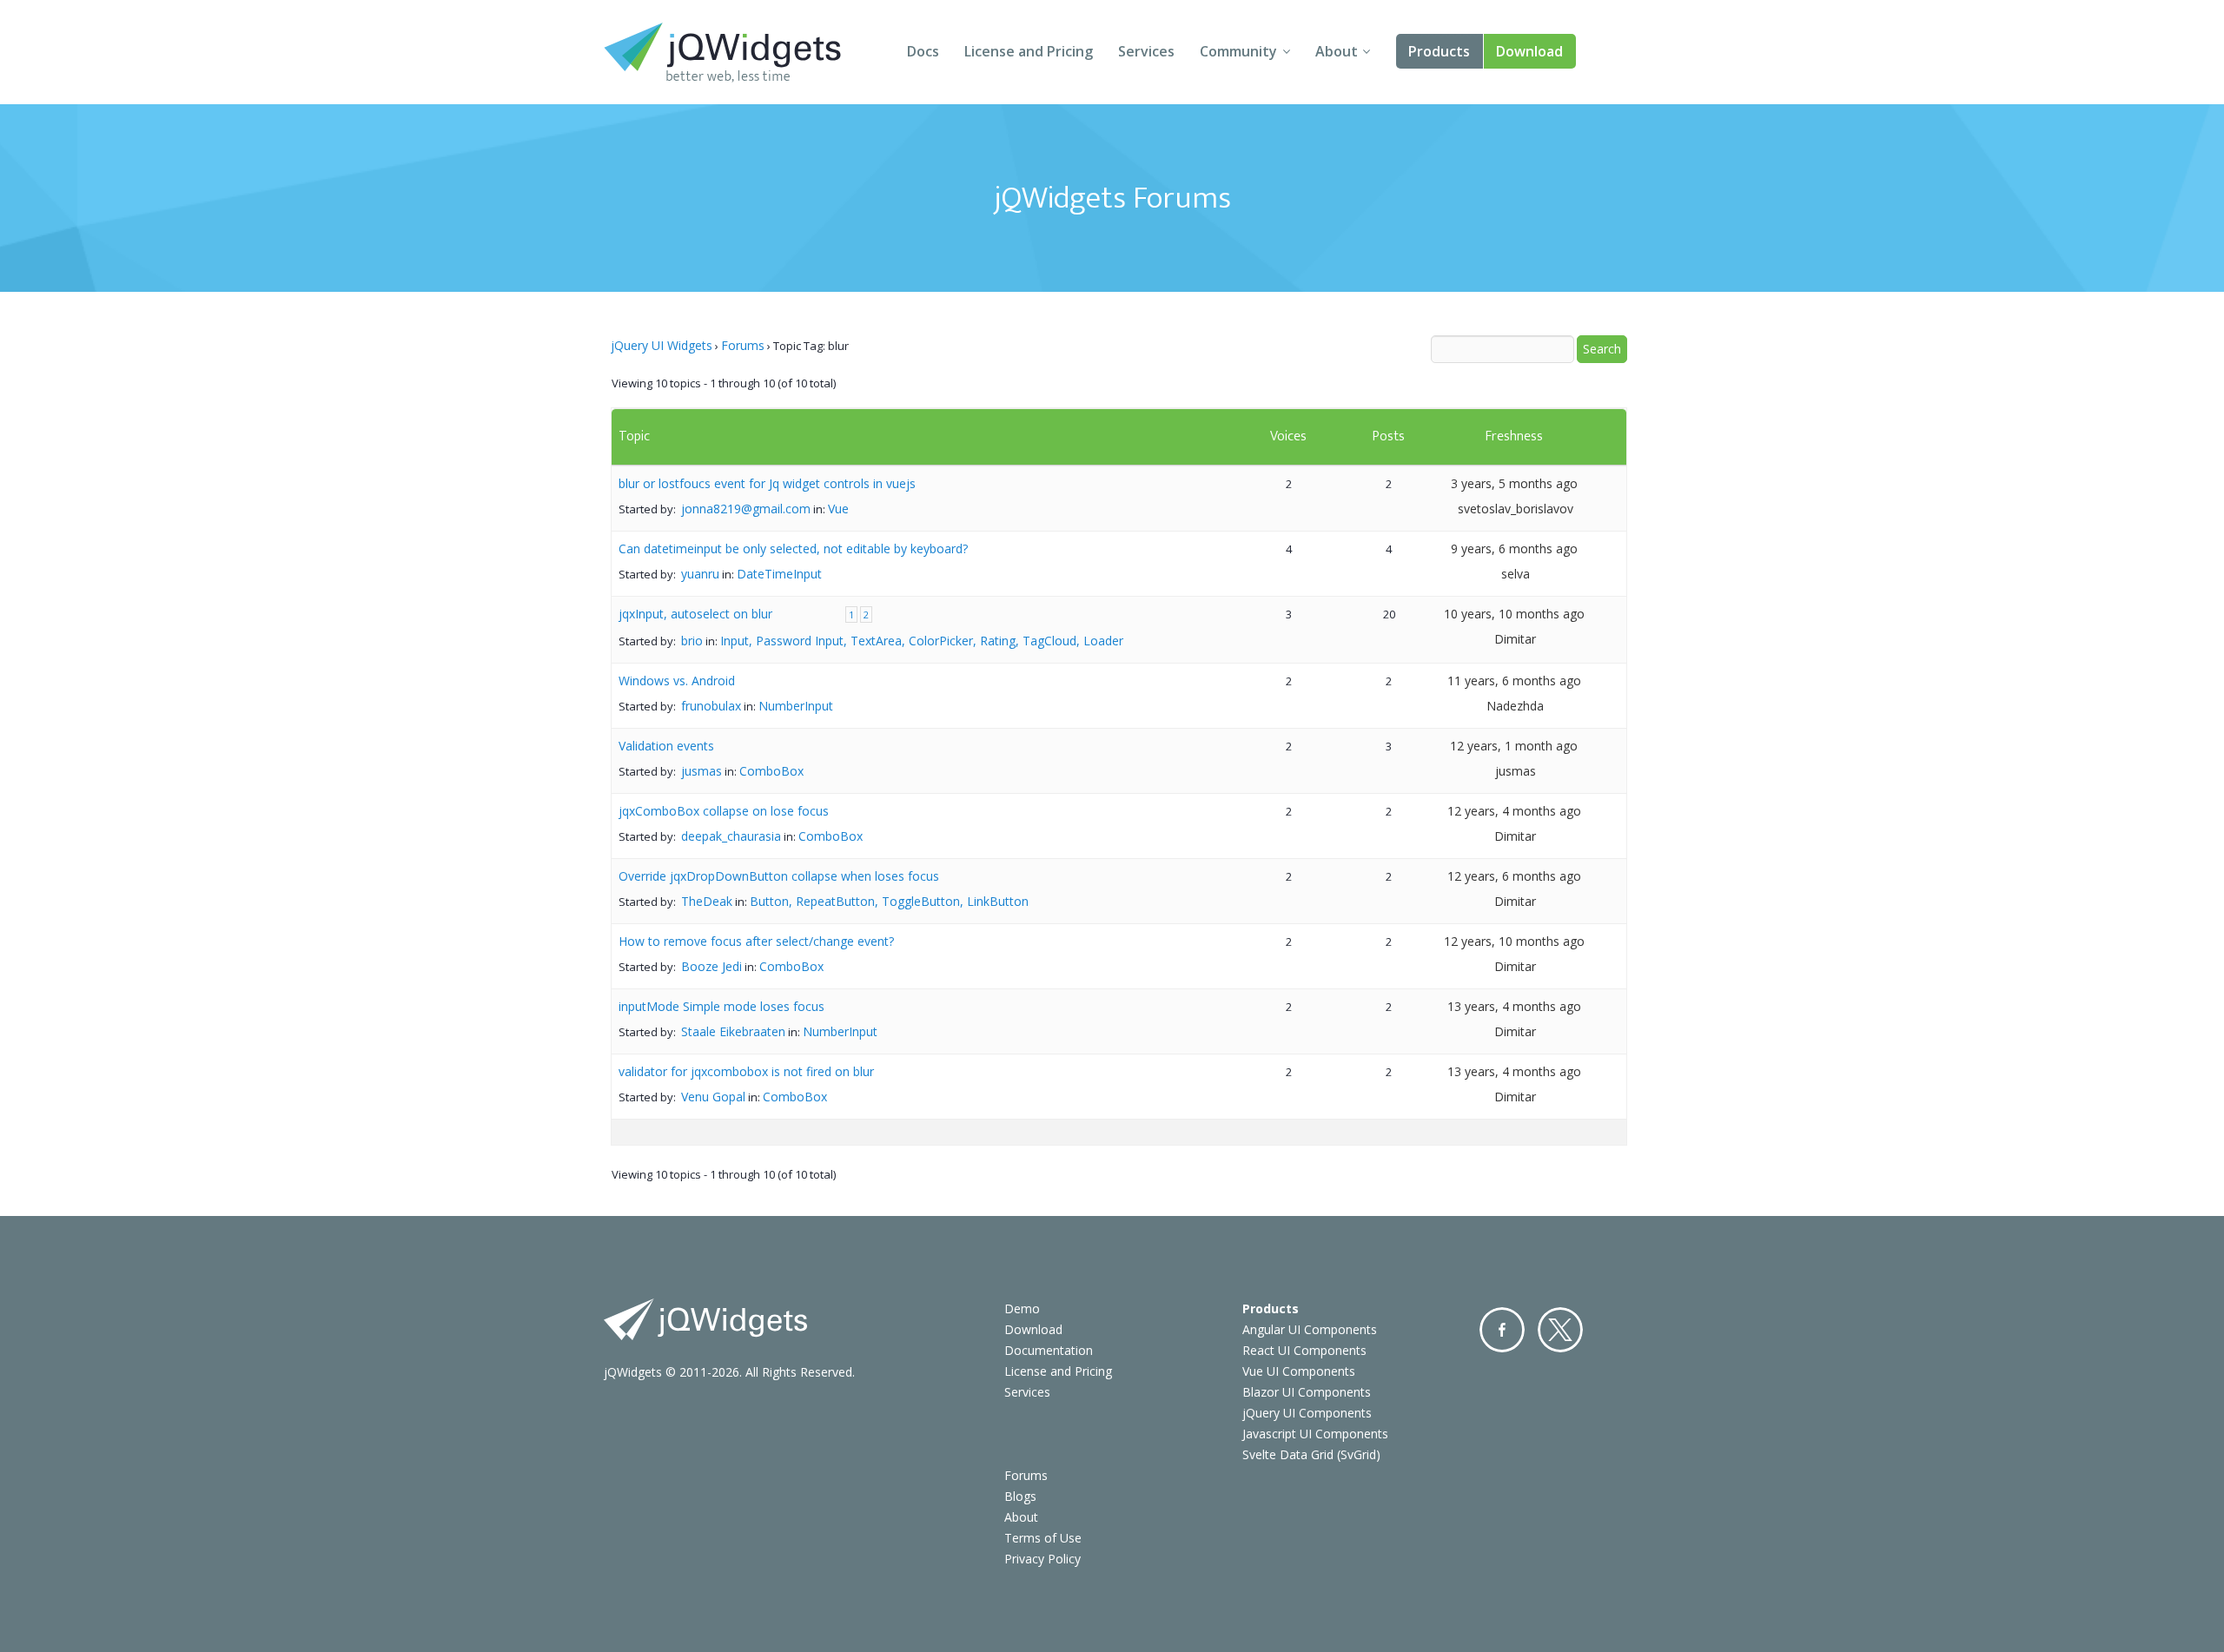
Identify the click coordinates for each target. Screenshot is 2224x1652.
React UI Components (1304, 1350)
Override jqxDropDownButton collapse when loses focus (779, 876)
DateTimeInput (779, 574)
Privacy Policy (1042, 1559)
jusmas (702, 771)
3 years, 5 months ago (1514, 483)
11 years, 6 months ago (1514, 681)
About (1337, 51)
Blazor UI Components (1307, 1392)
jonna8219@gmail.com (746, 509)
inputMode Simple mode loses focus (721, 1006)
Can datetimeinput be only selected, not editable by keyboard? (793, 548)
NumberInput (796, 706)
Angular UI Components (1310, 1329)
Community (1238, 51)
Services (1146, 51)
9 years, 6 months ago (1514, 548)
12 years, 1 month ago (1514, 746)
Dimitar (1515, 639)
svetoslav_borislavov (1516, 509)
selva (1516, 574)
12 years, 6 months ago (1514, 876)
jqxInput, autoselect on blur (695, 614)
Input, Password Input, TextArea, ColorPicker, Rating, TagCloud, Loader (922, 641)
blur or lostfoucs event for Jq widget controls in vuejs (767, 483)
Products (1439, 51)
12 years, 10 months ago (1514, 941)
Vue (838, 509)
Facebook (1502, 1330)
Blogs (1020, 1496)
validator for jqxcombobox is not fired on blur (746, 1071)
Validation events (666, 746)
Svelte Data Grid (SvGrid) (1311, 1454)
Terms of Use (1043, 1538)
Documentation (1049, 1350)
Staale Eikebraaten (733, 1031)
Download (1529, 51)
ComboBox (771, 771)
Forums (743, 345)
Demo (1022, 1308)
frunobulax (711, 706)
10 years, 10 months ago (1514, 614)
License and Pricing (1029, 51)
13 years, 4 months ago (1514, 1006)
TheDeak (707, 901)
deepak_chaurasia (731, 836)
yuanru (700, 574)
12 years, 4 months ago (1514, 811)
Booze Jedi (712, 966)
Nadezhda (1515, 706)
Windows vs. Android (677, 681)
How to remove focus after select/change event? (756, 941)
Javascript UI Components (1315, 1434)
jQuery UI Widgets (662, 345)
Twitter (1560, 1330)
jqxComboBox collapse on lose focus (724, 811)
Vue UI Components (1299, 1371)
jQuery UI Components (1307, 1413)
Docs (923, 51)
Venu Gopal (713, 1097)
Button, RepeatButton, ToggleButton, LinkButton (889, 901)
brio (692, 641)
